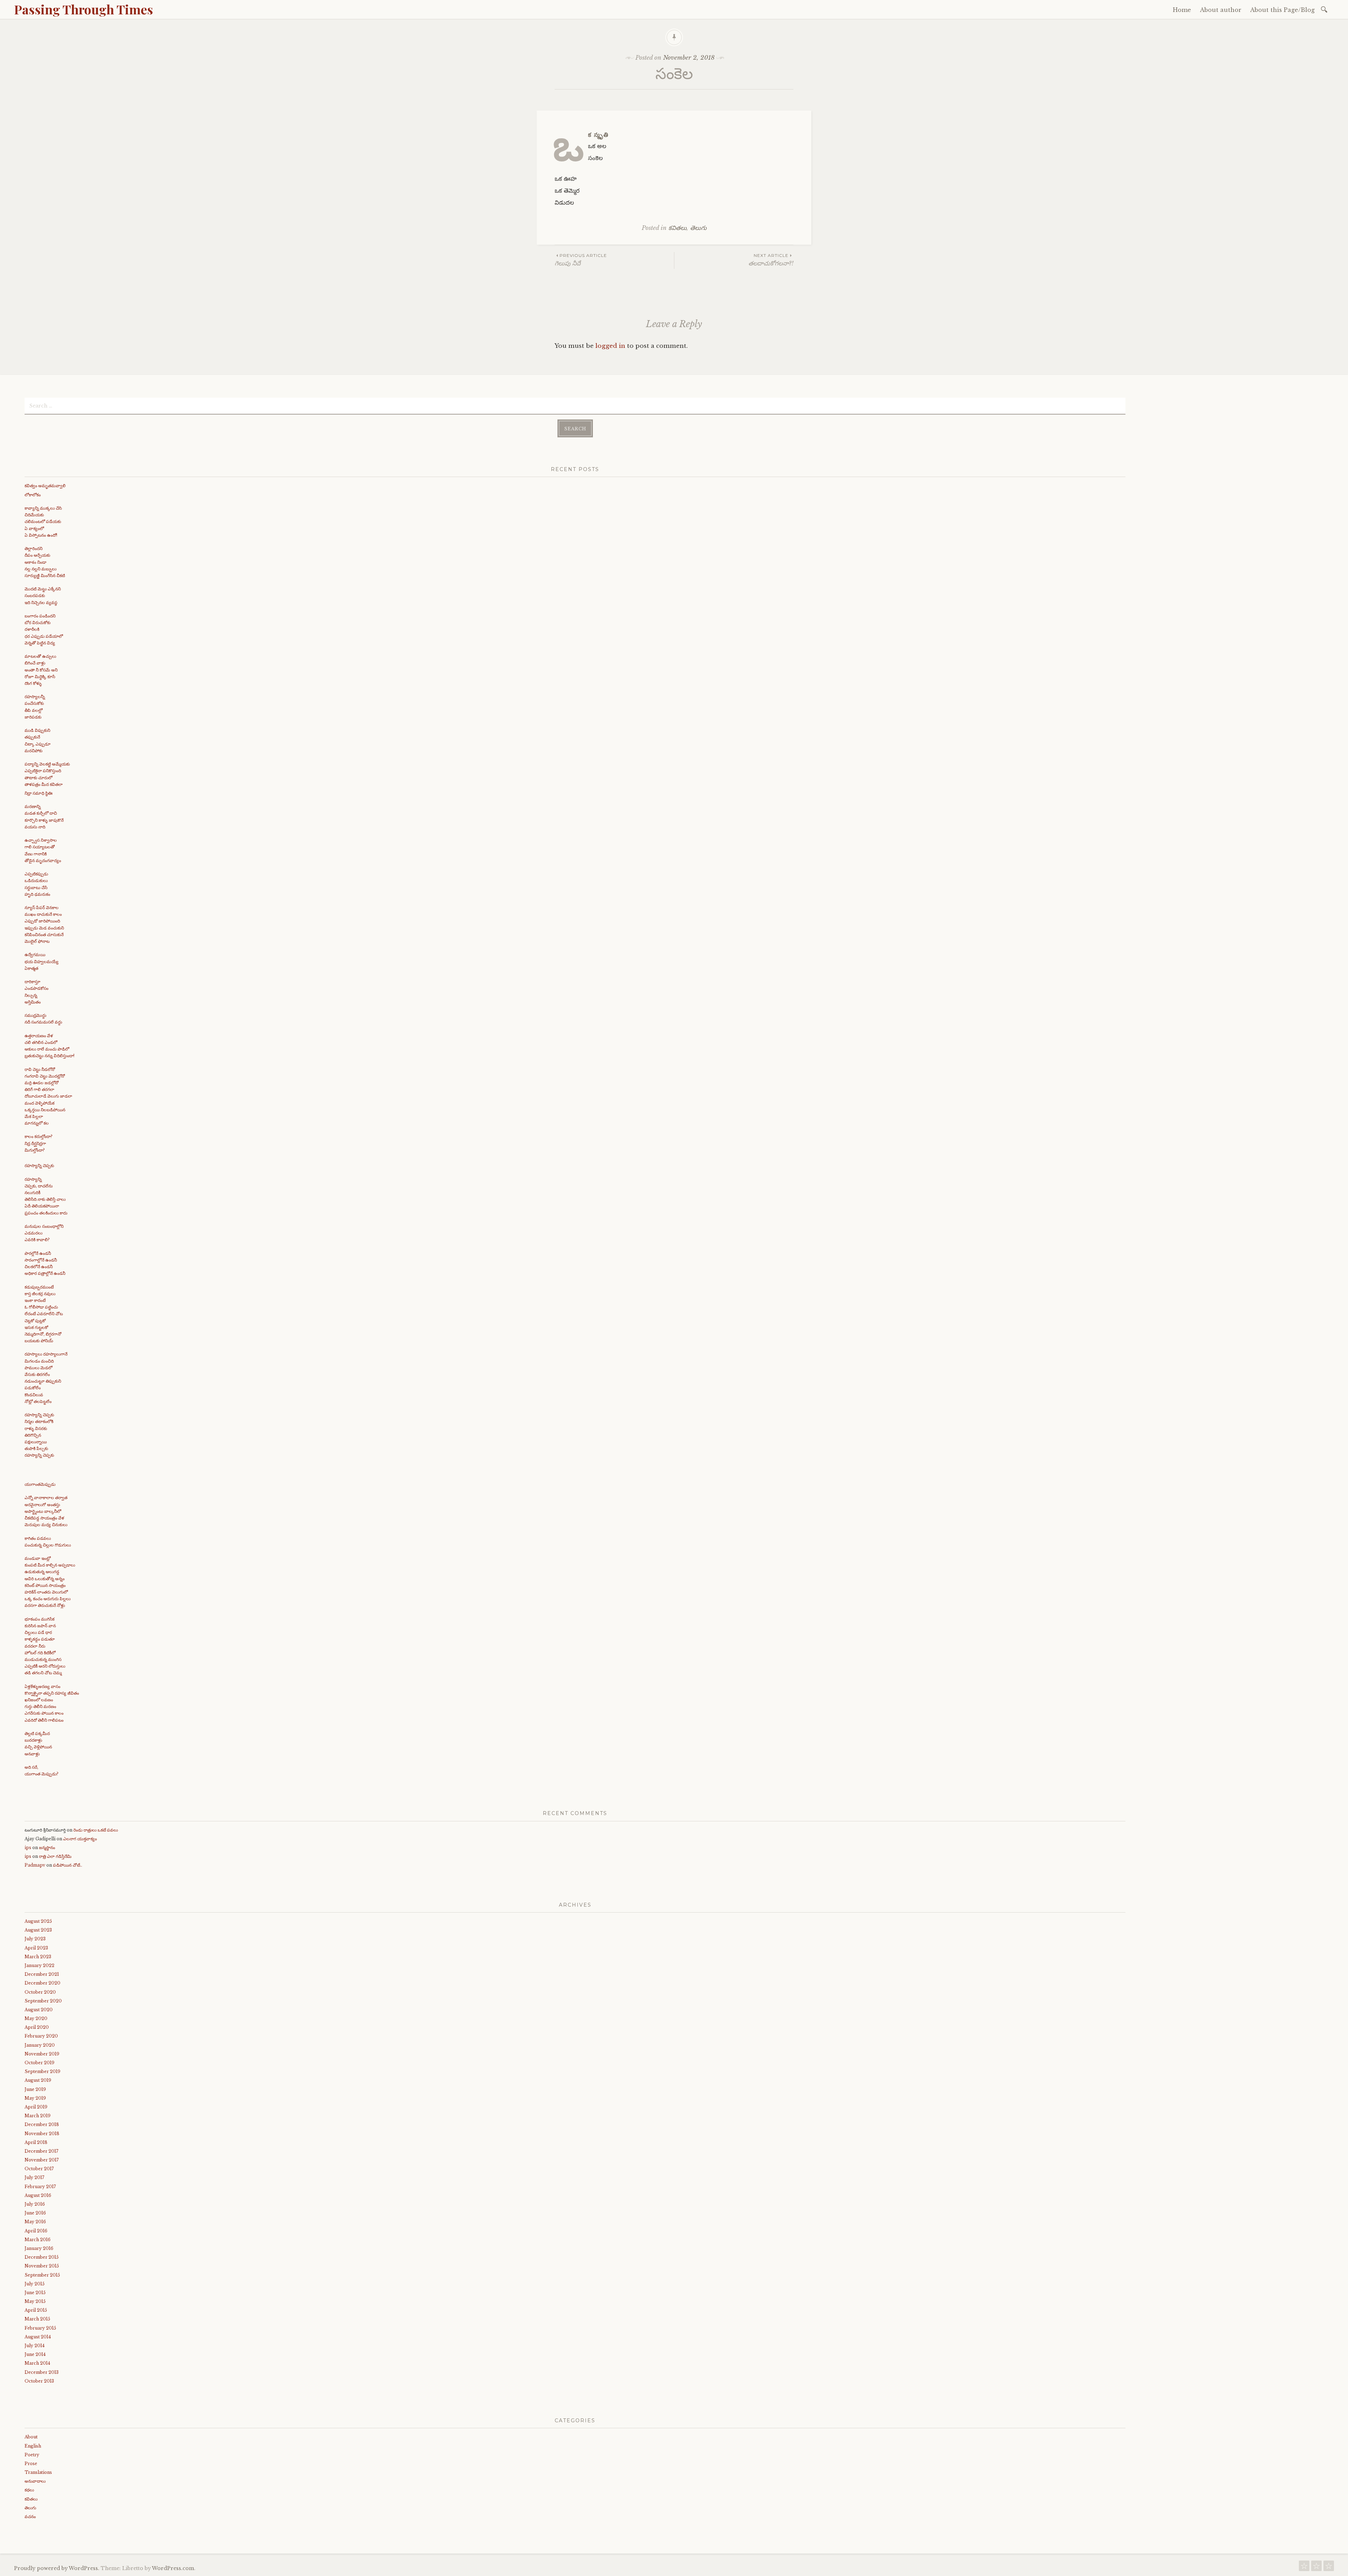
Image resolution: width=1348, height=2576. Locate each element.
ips (28, 1847)
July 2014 (35, 2346)
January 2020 (40, 2045)
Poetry (32, 2455)
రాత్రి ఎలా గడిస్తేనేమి (55, 1856)
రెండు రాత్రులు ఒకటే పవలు (96, 1830)
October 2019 (39, 2063)
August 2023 (38, 1930)
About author (1221, 10)
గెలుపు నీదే (581, 260)
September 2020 (43, 2001)
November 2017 (42, 2160)
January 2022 (39, 1965)
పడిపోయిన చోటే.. (68, 1865)
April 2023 (36, 1948)
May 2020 (36, 2018)
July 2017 (34, 2177)
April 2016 (36, 2231)
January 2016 (39, 2248)
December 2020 (42, 1983)
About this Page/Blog (1282, 10)
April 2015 (36, 2310)
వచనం (30, 2517)
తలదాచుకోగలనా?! (771, 260)
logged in (610, 346)
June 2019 (35, 2089)
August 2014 (38, 2337)
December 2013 (42, 2372)
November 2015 (42, 2266)
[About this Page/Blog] (1329, 2568)
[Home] (1304, 2568)
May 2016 (35, 2222)
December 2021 (42, 1974)
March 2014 (37, 2363)
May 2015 (35, 2301)
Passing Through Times (84, 9)
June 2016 (35, 2213)
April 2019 (36, 2107)
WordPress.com (173, 2568)
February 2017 (40, 2187)
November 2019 (42, 2054)
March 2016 (38, 2240)
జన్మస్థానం (47, 1847)
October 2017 (39, 2169)
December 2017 (41, 2151)
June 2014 (35, 2354)
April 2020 (37, 2027)
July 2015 (35, 2284)
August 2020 (39, 2010)
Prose (31, 2464)
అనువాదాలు (35, 2481)
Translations (38, 2472)
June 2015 (35, 2293)
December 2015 (42, 2257)
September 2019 (42, 2071)
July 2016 (35, 2204)
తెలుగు (698, 228)
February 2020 (41, 2036)
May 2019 (35, 2098)
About (31, 2437)
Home (1182, 10)
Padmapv (35, 1865)
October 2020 (40, 1992)
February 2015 (40, 2328)
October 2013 (39, 2381)
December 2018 (42, 2124)
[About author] (1316, 2568)
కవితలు (678, 228)
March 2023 (38, 1957)
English (33, 2446)
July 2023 (35, 1939)
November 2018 (42, 2134)
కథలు (29, 2490)
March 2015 (37, 2319)
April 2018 (36, 2142)
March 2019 (38, 2116)
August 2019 (38, 2080)
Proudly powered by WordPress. (57, 2568)
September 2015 (42, 2275)
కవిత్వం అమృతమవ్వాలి (45, 486)
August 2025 (38, 1921)
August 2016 (38, 2195)
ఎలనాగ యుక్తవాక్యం (80, 1839)
